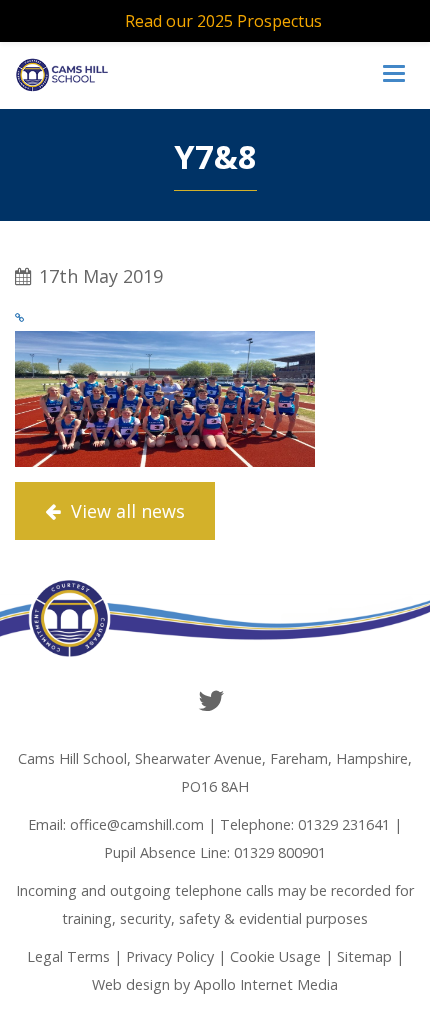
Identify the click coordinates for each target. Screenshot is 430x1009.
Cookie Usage (275, 956)
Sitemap (364, 956)
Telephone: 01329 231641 (305, 824)
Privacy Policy (170, 956)
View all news (125, 511)
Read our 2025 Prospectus (223, 21)
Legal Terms (68, 956)
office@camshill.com (137, 824)
